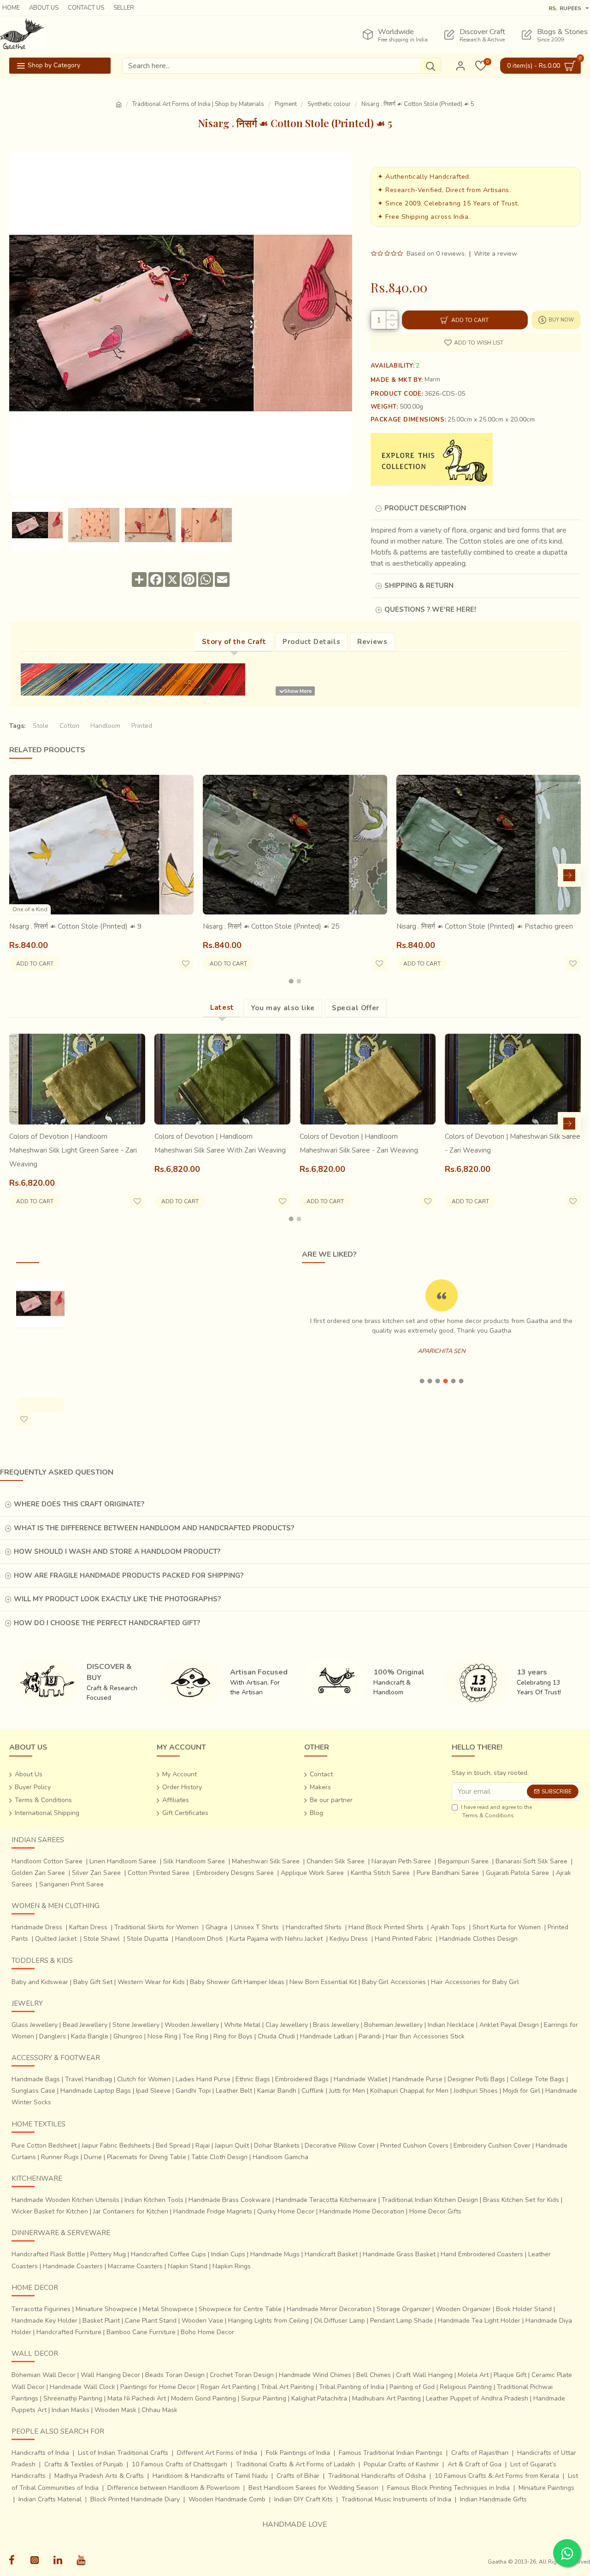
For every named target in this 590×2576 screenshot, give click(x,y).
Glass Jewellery (35, 2025)
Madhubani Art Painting (386, 2398)
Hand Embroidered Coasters (482, 2254)
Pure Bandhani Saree (448, 1873)
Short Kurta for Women (507, 1927)
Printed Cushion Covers (414, 2146)
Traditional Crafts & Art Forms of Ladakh (295, 2464)
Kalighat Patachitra (319, 2398)
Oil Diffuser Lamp (339, 2321)
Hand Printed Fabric (404, 1939)
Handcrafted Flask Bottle (48, 2254)
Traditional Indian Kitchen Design (430, 2200)
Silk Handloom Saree (194, 1861)
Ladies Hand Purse (203, 2079)
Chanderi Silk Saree (336, 1861)
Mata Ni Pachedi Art (137, 2398)
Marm (432, 380)
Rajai (203, 2146)
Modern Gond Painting (204, 2398)
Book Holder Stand (524, 2309)
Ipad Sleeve (153, 2091)
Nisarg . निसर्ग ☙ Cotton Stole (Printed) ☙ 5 (39, 1353)
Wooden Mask (115, 2410)
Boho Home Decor (207, 2332)
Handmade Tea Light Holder (479, 2321)
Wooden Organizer (463, 2309)
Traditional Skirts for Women (156, 1927)
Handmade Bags (36, 2079)
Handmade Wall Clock (83, 2387)
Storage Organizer (404, 2309)
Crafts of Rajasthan (480, 2453)
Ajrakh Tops (448, 1927)
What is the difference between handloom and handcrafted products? (154, 1528)
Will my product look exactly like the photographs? (117, 1599)
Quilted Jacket (56, 1939)
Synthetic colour (329, 104)
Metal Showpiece (168, 2309)
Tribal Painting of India (352, 2387)
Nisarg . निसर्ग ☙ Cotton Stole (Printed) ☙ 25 (271, 926)
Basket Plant (101, 2321)
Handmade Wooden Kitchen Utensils (65, 2200)
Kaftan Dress (88, 1927)
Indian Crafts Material (50, 2499)
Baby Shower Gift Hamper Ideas (237, 1982)
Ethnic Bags (253, 2079)
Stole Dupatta (147, 1939)
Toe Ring (195, 2036)
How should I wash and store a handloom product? (117, 1551)
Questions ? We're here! (430, 609)
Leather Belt (234, 2091)
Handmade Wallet (360, 2079)
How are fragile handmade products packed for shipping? (129, 1575)
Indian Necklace (451, 2025)
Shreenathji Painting (73, 2398)
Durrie (93, 2157)
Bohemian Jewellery (393, 2025)
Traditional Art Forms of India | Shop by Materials (198, 104)
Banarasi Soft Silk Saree (531, 1861)
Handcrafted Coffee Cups (168, 2254)
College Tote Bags (537, 2079)
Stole (41, 726)
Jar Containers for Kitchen (131, 2211)
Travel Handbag (88, 2079)
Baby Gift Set (93, 1982)
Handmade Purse (417, 2079)
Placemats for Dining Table (147, 2157)
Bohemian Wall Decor (44, 2375)
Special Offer (356, 1008)
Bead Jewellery (85, 2025)
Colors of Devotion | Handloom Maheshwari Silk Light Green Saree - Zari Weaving (73, 1150)
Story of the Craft (234, 642)
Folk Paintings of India (298, 2453)
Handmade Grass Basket (399, 2254)
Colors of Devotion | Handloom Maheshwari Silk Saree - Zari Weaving (359, 1143)
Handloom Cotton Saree (47, 1861)
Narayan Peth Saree (401, 1861)
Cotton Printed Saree (159, 1873)
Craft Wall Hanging (424, 2375)
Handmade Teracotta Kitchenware (326, 2200)
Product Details (311, 642)
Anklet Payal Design (509, 2025)
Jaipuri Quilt (232, 2146)
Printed (142, 726)
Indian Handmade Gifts (493, 2499)
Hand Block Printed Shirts (386, 1927)
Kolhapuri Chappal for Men (409, 2091)
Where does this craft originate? (79, 1504)
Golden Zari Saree (38, 1873)
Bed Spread (173, 2146)
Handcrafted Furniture (69, 2332)
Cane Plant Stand (151, 2321)
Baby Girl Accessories (394, 1982)
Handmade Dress (37, 1927)
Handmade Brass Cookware (230, 2200)
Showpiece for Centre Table (240, 2309)
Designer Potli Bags (476, 2079)
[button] (21, 875)
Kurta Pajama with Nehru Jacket (276, 1939)
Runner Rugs (60, 2157)
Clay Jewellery (287, 2025)
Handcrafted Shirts (314, 1927)
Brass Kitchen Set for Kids (521, 2200)
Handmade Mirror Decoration (329, 2309)
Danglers (53, 2036)
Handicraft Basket (331, 2254)
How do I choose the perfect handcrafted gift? (107, 1623)
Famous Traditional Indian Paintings (391, 2453)
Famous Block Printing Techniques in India (448, 2488)
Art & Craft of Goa (475, 2464)
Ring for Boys (233, 2036)
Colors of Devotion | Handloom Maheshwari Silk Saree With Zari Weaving (220, 1143)
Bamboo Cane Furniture (141, 2332)
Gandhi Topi (193, 2091)
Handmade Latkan (327, 2036)
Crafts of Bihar (298, 2476)
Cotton (69, 726)
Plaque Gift (510, 2375)
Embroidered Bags (302, 2079)
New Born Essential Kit (323, 1982)
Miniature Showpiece (106, 2309)
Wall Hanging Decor (110, 2375)
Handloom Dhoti (199, 1939)
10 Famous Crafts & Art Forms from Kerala (497, 2476)
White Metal (242, 2025)
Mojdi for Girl (522, 2091)
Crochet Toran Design (242, 2375)
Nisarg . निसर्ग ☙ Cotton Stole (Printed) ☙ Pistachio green (485, 926)
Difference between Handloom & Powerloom (174, 2488)
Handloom (105, 726)
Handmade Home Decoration (362, 2211)
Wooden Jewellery (192, 2025)
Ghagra (216, 1927)
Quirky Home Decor (286, 2211)
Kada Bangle (90, 2036)
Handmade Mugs (275, 2254)
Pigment (286, 104)
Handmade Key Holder (44, 2321)
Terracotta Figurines (41, 2309)
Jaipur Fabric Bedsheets (116, 2146)
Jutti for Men (347, 2091)
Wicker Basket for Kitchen (50, 2211)
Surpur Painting (264, 2398)
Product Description (425, 508)
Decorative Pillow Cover (340, 2146)
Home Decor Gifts (435, 2211)
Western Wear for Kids (151, 1982)
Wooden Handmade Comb (227, 2499)
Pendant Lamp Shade (401, 2321)
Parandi (370, 2036)
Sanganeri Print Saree (71, 1884)
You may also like (283, 1008)
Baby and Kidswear (40, 1982)
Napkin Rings (232, 2266)
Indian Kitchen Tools (154, 2200)
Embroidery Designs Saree (235, 1873)
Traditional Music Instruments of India (396, 2499)
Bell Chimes (374, 2375)
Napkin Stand (188, 2266)
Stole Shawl (102, 1939)
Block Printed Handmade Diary (135, 2499)
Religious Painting (466, 2387)
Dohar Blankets (277, 2146)
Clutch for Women (144, 2079)
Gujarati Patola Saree (517, 1873)
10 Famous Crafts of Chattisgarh (180, 2464)
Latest (222, 1007)
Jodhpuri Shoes (476, 2091)
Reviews (372, 642)
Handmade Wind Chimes (315, 2375)
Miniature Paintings (546, 2488)
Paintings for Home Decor (158, 2387)
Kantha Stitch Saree (380, 1873)
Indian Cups (228, 2254)
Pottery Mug (108, 2254)
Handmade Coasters (73, 2266)
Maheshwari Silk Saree (266, 1861)
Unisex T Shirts (257, 1927)
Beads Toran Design (175, 2375)
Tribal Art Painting (287, 2387)
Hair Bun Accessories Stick (425, 2036)
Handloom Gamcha (280, 2157)
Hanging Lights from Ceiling (268, 2321)
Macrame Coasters (135, 2266)
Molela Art (473, 2375)
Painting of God (412, 2387)
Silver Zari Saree (96, 1873)
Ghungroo (128, 2036)
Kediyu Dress (349, 1939)
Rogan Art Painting (228, 2387)
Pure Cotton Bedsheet (44, 2146)
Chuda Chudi (276, 2036)
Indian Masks (71, 2410)
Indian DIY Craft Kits (304, 2499)
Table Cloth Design (219, 2157)
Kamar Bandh (277, 2091)
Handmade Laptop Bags (96, 2091)
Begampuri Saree (463, 1861)
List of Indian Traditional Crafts (123, 2453)
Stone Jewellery (136, 2025)
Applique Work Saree (312, 1873)
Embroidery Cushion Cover (492, 2146)
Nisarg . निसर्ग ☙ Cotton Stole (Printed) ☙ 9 (75, 926)
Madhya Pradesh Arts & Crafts (99, 2476)
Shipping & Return (419, 585)
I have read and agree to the (496, 1811)
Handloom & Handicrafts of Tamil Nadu (210, 2476)
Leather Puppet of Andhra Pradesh (477, 2398)
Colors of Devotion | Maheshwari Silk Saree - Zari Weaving (513, 1143)
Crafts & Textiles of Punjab (84, 2464)
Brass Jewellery (336, 2025)
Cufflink (313, 2091)
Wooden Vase (202, 2321)
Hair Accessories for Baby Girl (475, 1982)
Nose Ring (162, 2036)
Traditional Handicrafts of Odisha (377, 2476)
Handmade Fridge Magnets (213, 2211)
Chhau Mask (159, 2410)
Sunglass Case (33, 2091)
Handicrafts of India (40, 2453)
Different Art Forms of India (217, 2453)
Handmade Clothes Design (478, 1939)
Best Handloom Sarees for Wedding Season (313, 2488)
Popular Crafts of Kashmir (401, 2464)
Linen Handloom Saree (123, 1861)
